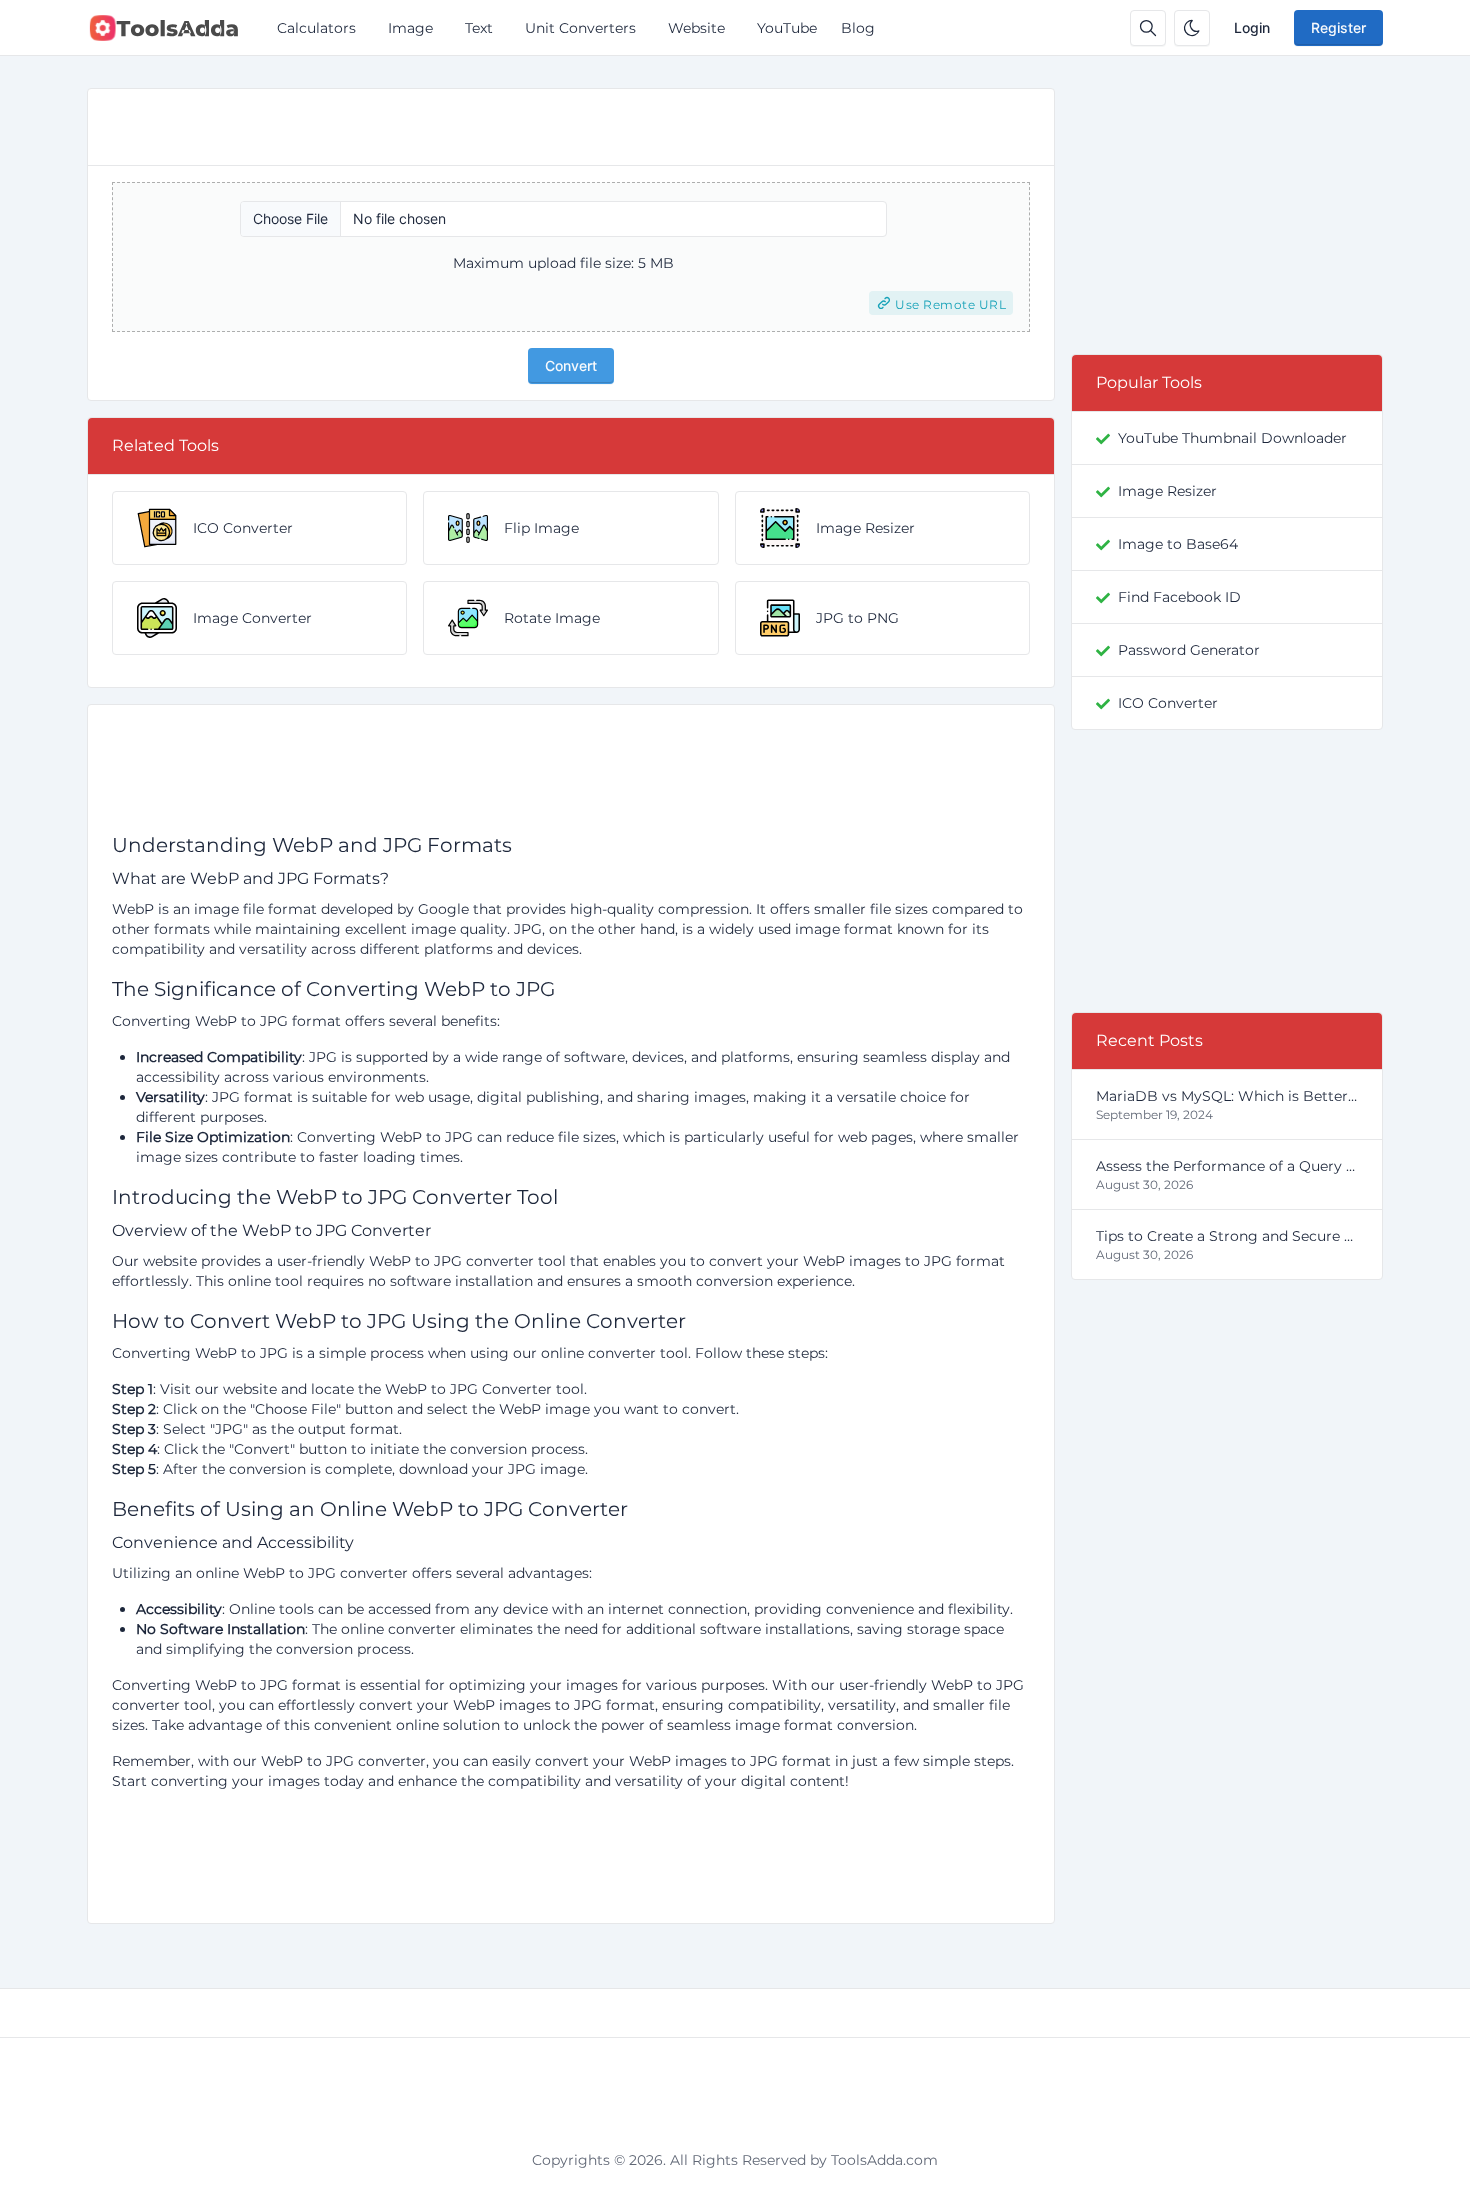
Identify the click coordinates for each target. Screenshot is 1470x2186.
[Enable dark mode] (1192, 28)
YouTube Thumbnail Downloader (1232, 438)
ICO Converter (1168, 703)
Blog (858, 28)
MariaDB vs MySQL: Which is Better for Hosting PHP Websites (1227, 1096)
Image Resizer (1167, 491)
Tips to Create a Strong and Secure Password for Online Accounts (1227, 1236)
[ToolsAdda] (172, 28)
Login (1252, 27)
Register (1338, 27)
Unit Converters (580, 28)
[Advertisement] (571, 776)
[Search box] (1148, 28)
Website (696, 28)
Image (410, 28)
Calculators (316, 28)
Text (479, 28)
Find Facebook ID (1179, 597)
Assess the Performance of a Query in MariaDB (1227, 1166)
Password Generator (1189, 650)
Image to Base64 (1178, 544)
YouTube (787, 28)
